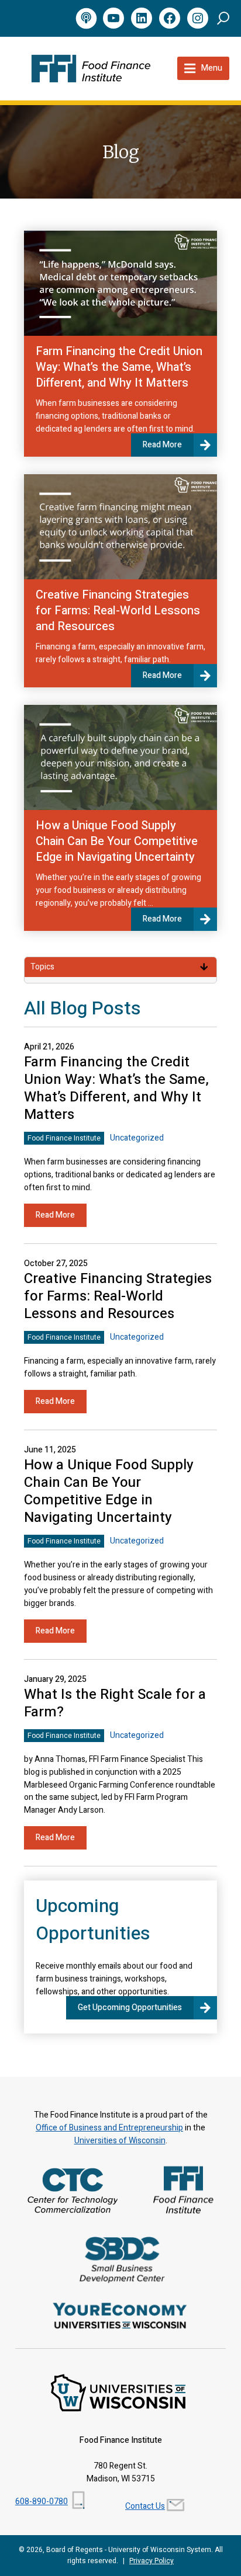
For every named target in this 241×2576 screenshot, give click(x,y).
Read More (162, 445)
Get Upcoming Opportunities (130, 2007)
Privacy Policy (152, 2561)
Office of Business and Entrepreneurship (109, 2128)
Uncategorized (137, 1138)
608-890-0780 (42, 2502)
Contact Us (145, 2506)
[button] (223, 18)
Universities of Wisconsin (120, 2141)
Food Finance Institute (64, 1138)
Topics (42, 967)
